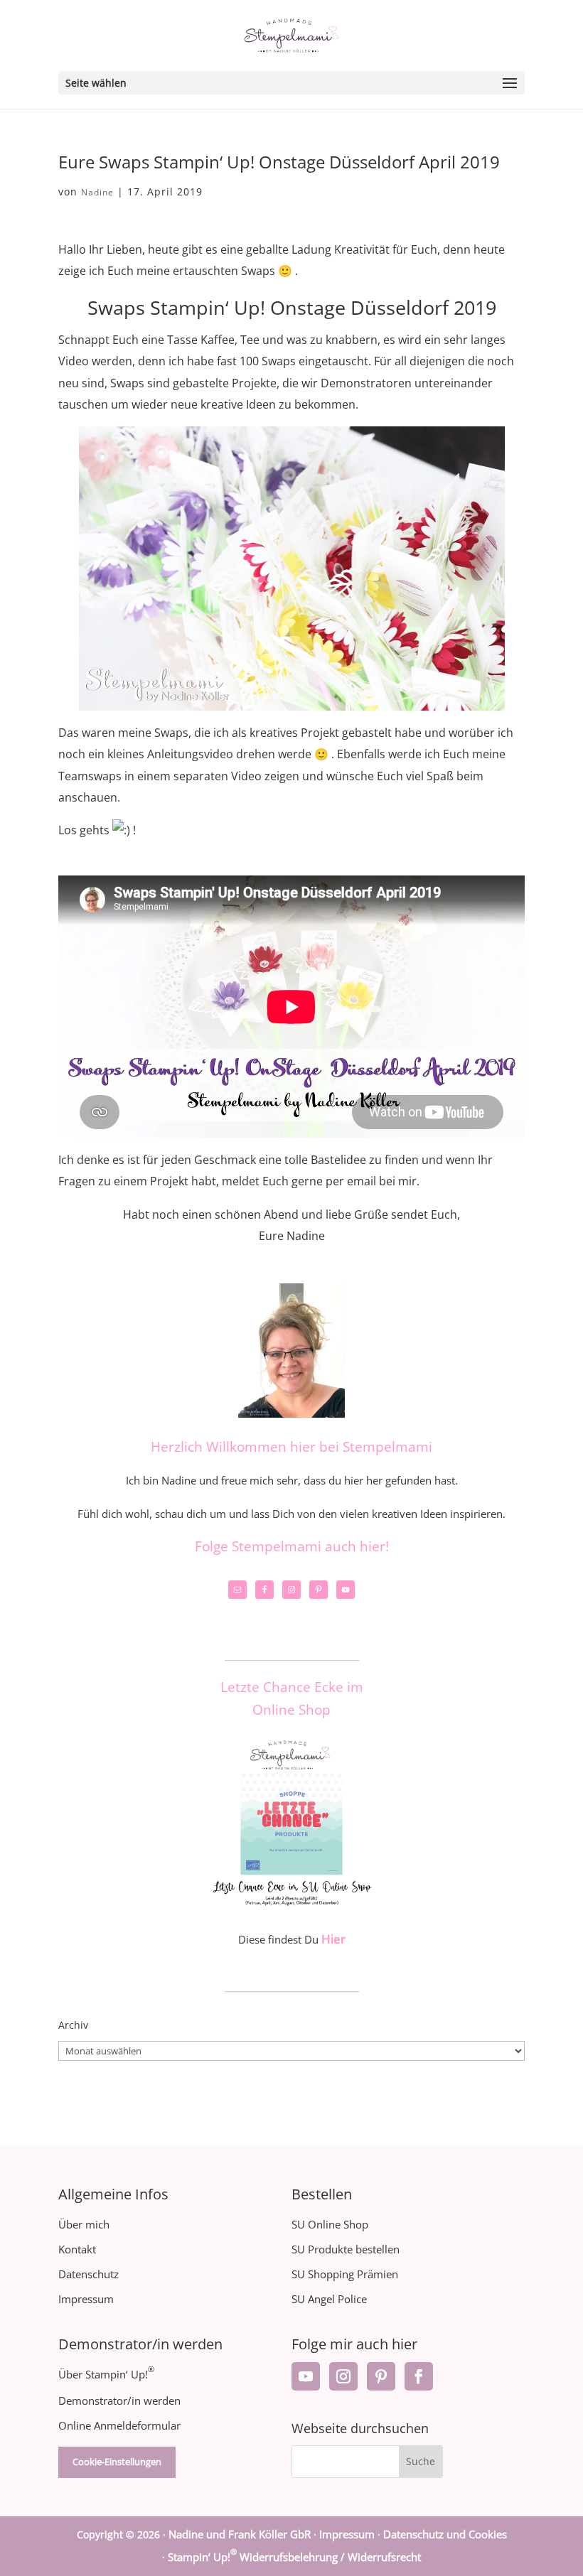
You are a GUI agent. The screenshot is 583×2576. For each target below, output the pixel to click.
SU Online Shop (330, 2224)
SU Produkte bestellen (346, 2249)
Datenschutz (89, 2274)
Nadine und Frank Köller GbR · (244, 2534)
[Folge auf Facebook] (419, 2376)
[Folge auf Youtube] (306, 2376)
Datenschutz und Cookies (445, 2534)
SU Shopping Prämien (345, 2274)
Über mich (84, 2224)
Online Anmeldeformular (119, 2425)
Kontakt (77, 2249)
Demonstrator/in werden (119, 2400)
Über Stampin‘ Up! (106, 2374)
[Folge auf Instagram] (343, 2376)
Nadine (97, 192)
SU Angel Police (329, 2299)
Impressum (86, 2299)
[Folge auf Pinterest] (381, 2376)
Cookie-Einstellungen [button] (117, 2462)
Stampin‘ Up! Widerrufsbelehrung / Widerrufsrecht (294, 2557)
